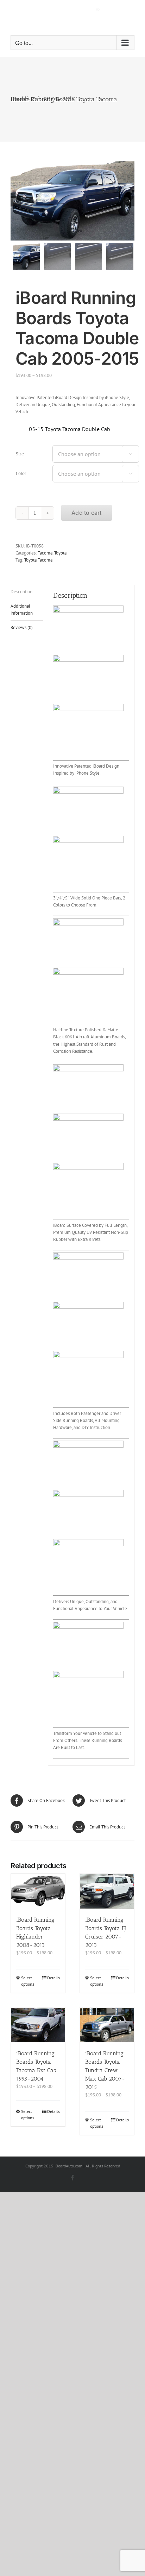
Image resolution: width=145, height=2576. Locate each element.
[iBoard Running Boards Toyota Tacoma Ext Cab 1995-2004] (38, 2025)
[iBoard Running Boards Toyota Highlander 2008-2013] (38, 1891)
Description (21, 592)
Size (20, 454)
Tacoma (45, 553)
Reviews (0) (22, 627)
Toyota (60, 553)
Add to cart (87, 513)
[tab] (27, 592)
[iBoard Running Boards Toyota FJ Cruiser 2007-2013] (107, 1891)
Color (21, 473)
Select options (28, 1981)
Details (53, 1978)
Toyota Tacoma (38, 560)
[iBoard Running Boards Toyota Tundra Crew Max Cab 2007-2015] (107, 2025)
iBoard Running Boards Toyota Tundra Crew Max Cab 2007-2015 (105, 2070)
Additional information (22, 610)
